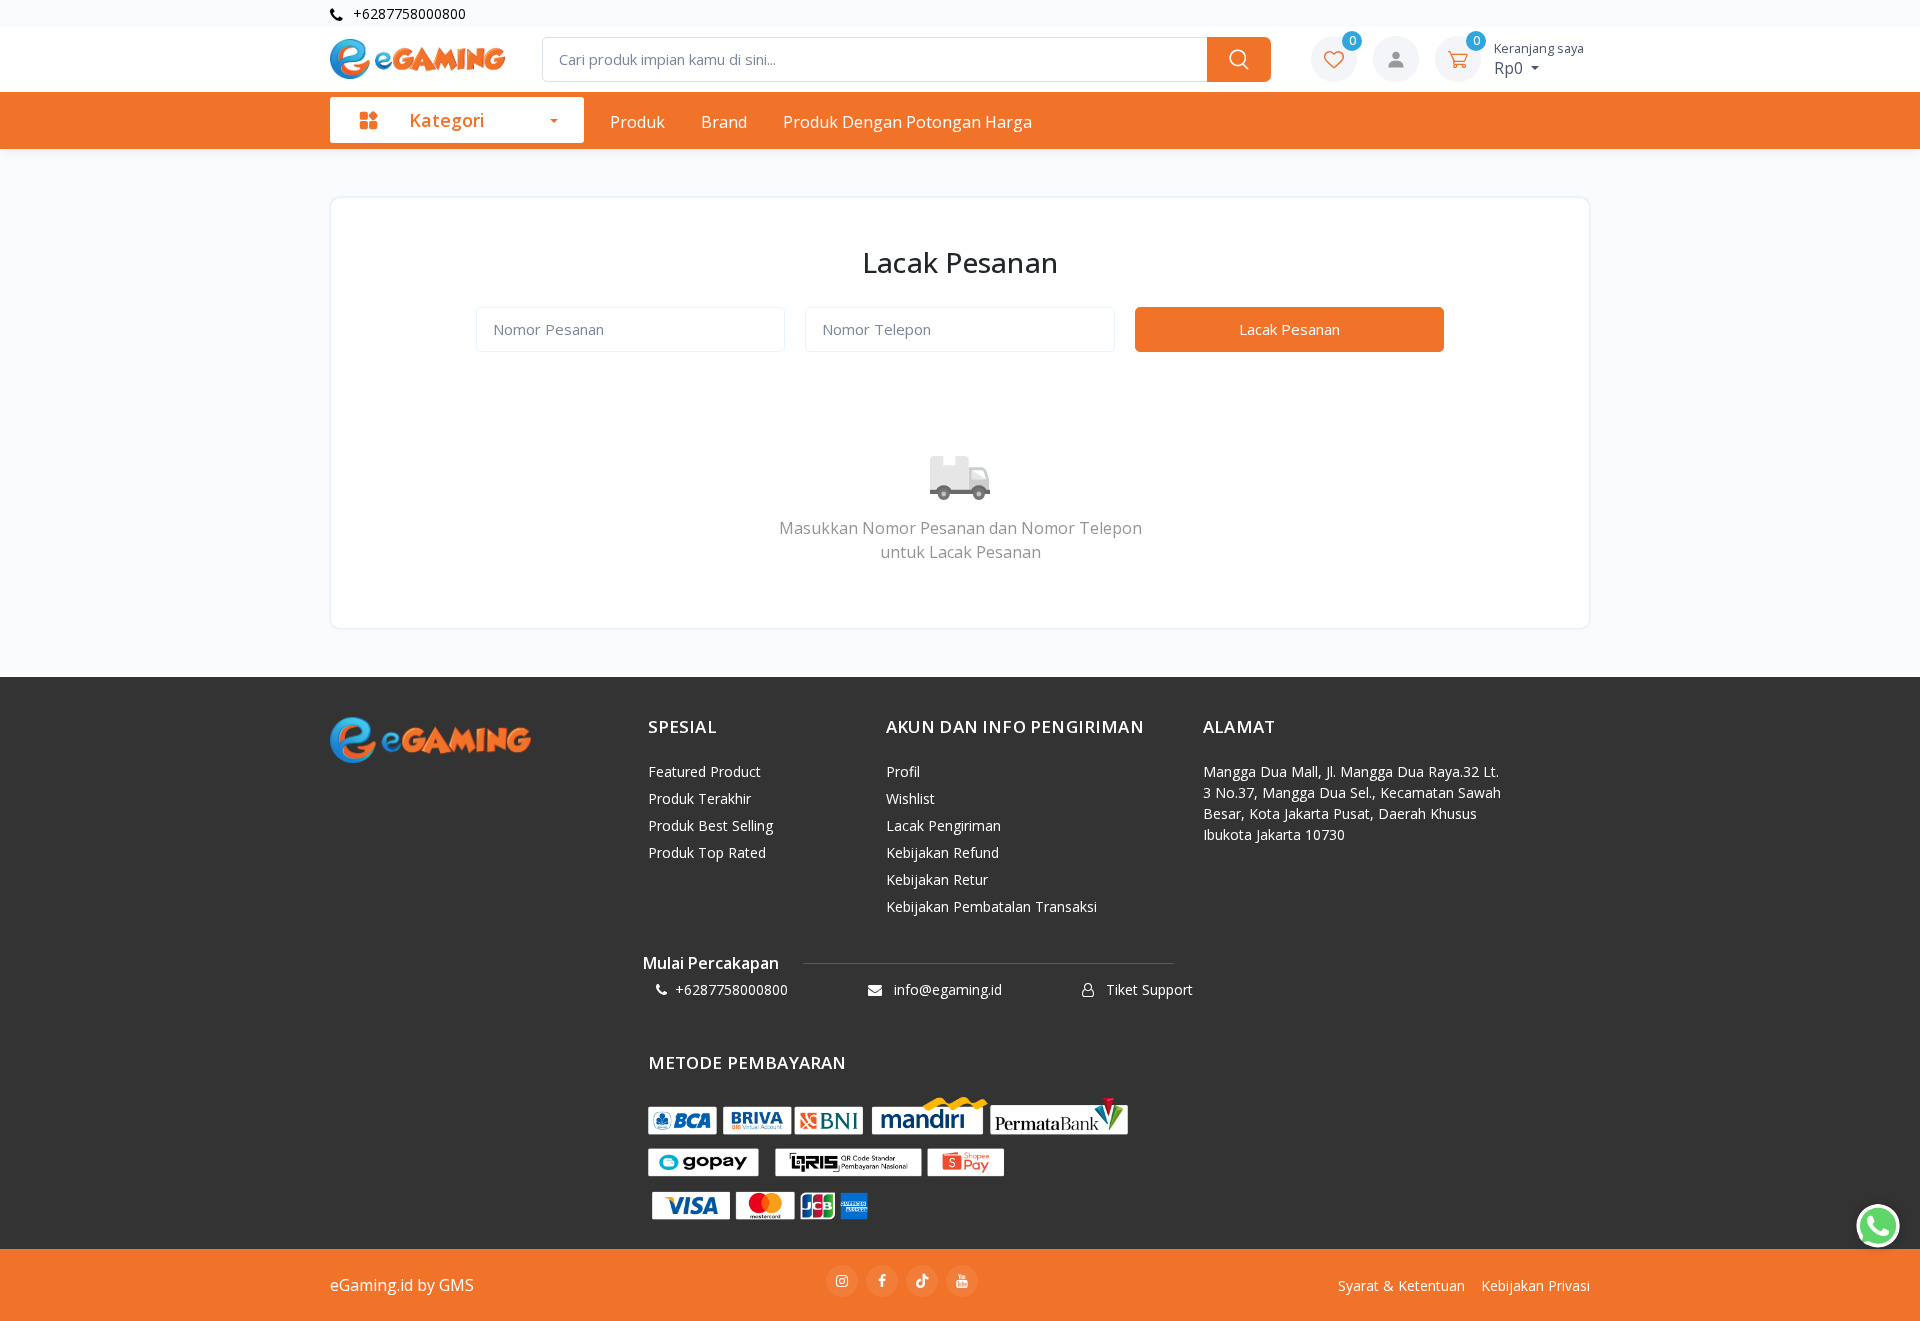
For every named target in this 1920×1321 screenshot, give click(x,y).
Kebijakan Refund (942, 852)
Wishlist (910, 798)
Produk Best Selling (710, 825)
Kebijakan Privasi (1535, 1285)
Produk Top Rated (707, 852)
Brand (724, 122)
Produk (637, 122)
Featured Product (704, 771)
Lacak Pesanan (1289, 329)
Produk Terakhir (699, 798)
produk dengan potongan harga (907, 122)
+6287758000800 (407, 13)
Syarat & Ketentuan (1401, 1285)
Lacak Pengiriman (943, 825)
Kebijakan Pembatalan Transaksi (991, 906)
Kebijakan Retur (937, 879)
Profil (903, 771)
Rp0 (1539, 59)
